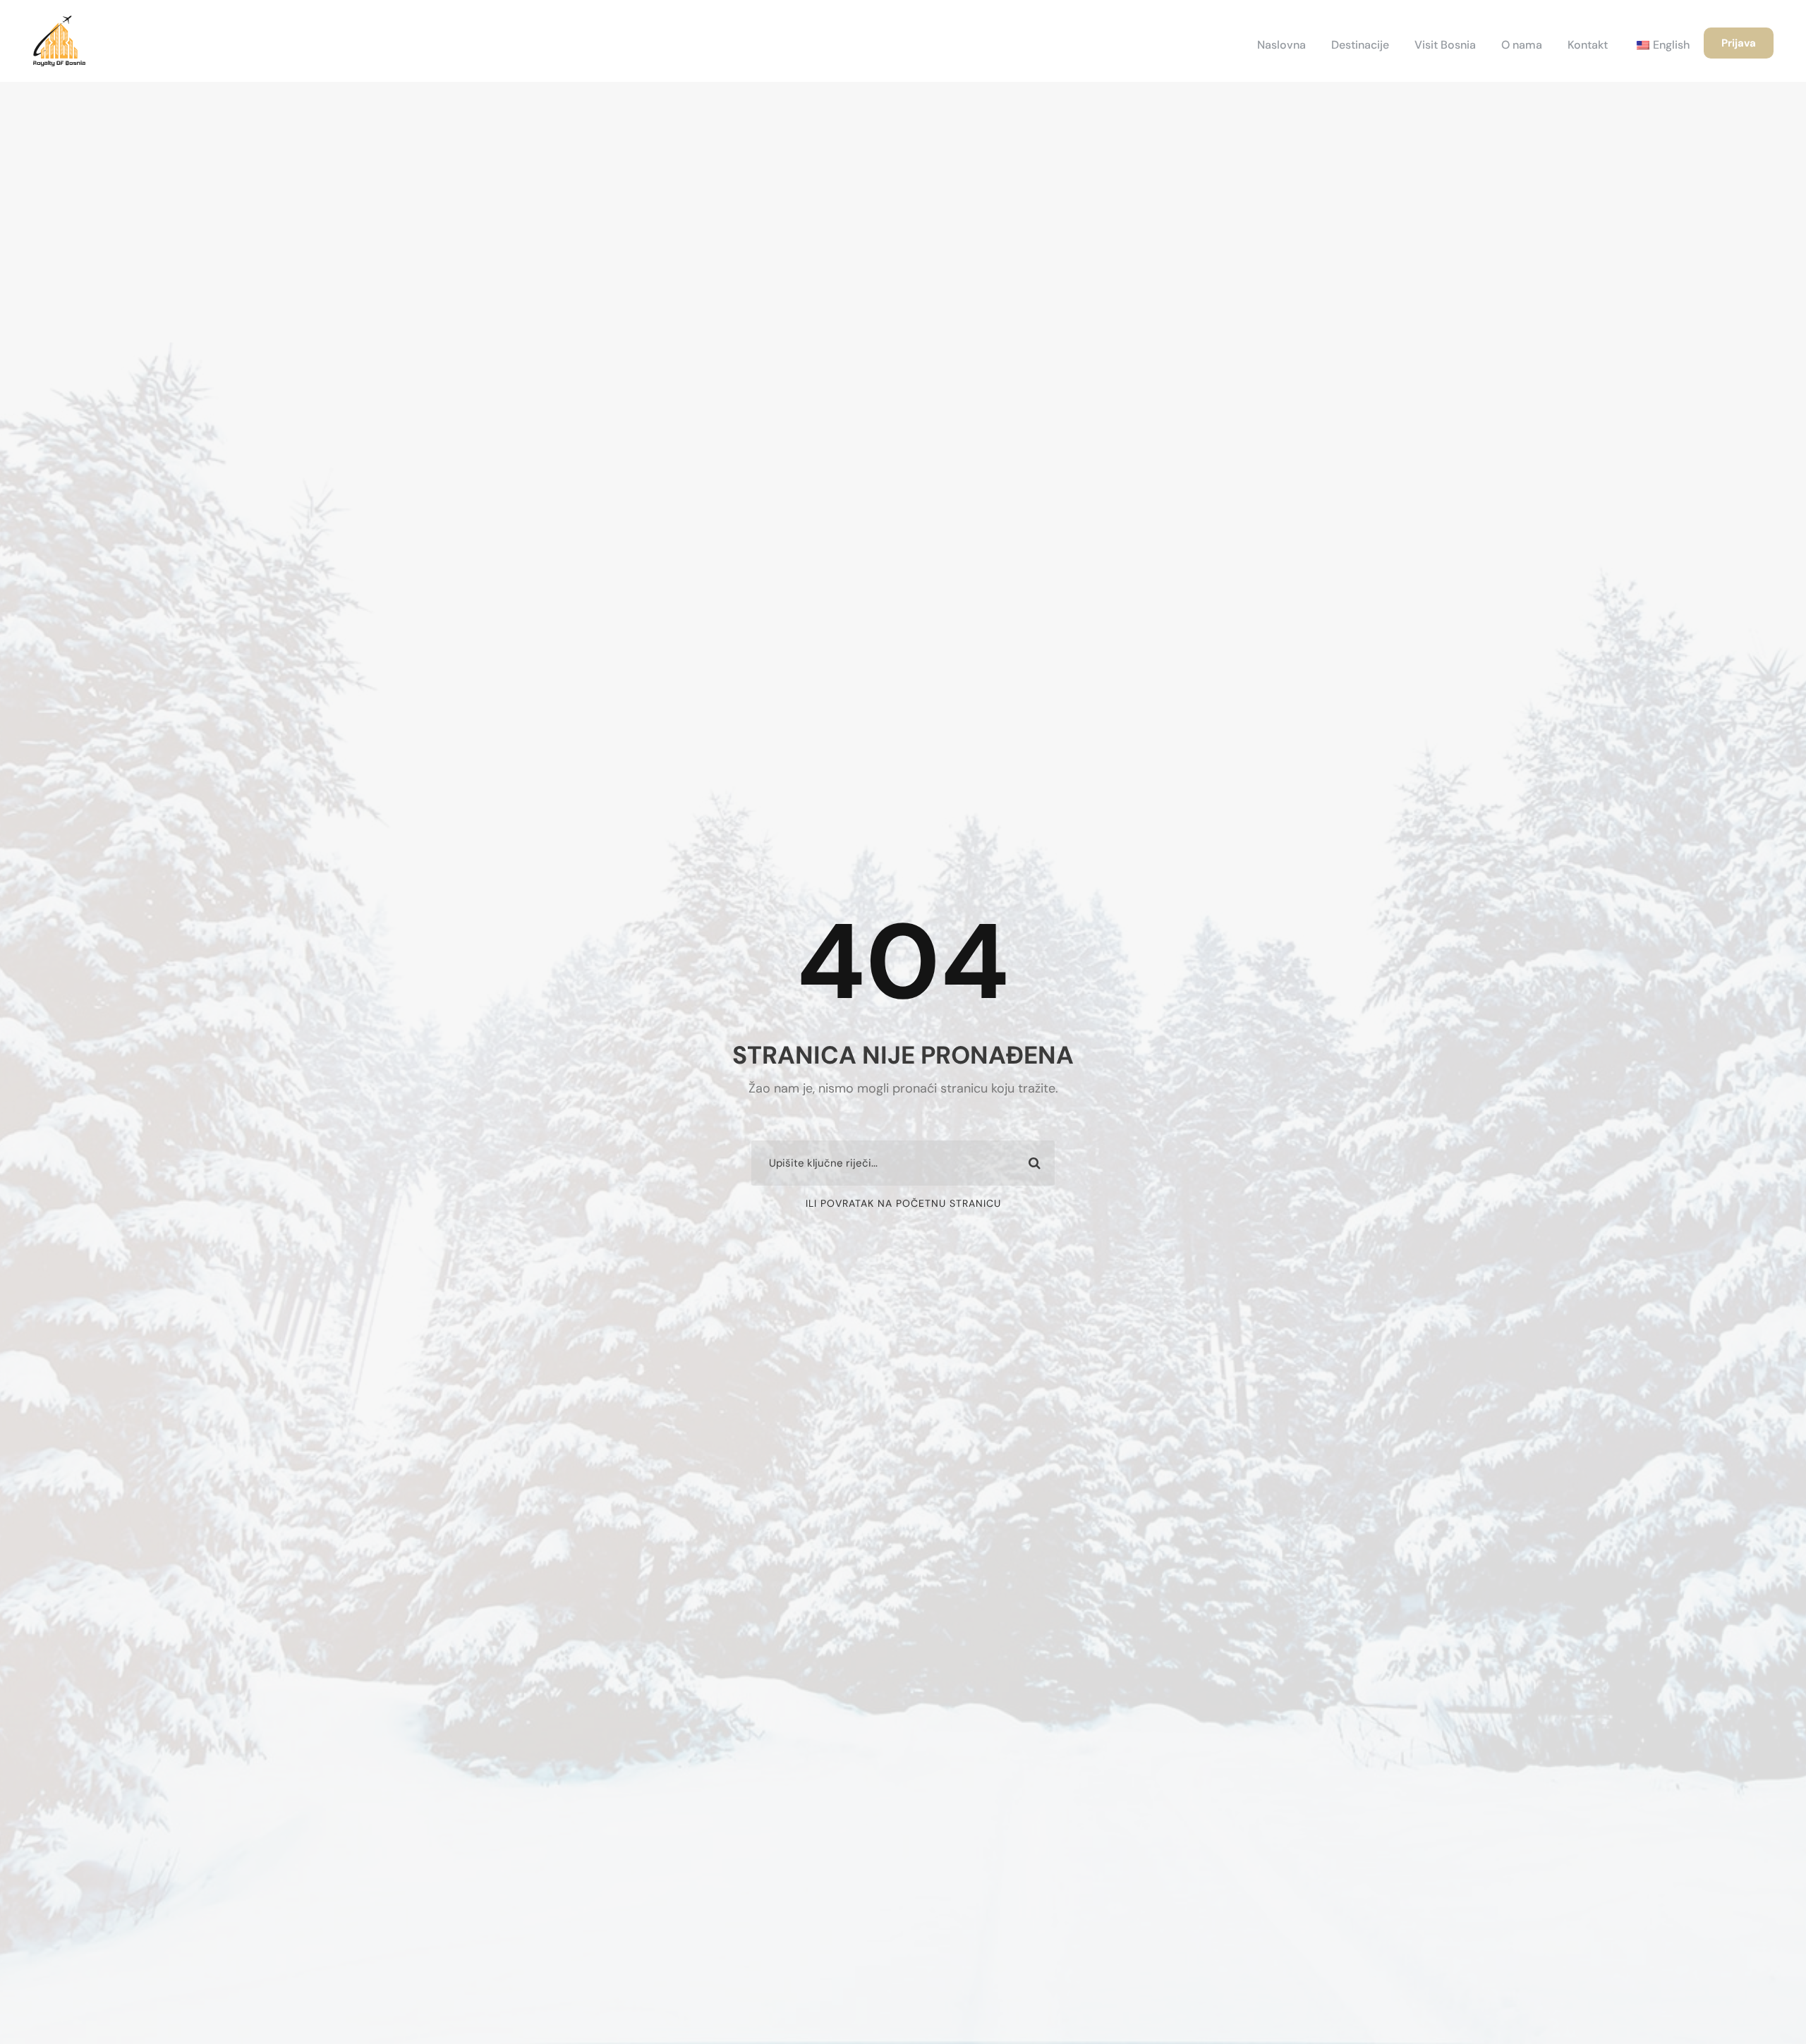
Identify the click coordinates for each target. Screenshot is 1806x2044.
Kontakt (1588, 45)
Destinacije (1360, 45)
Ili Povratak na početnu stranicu (903, 1203)
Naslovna (1281, 45)
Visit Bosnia (1445, 45)
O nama (1522, 45)
